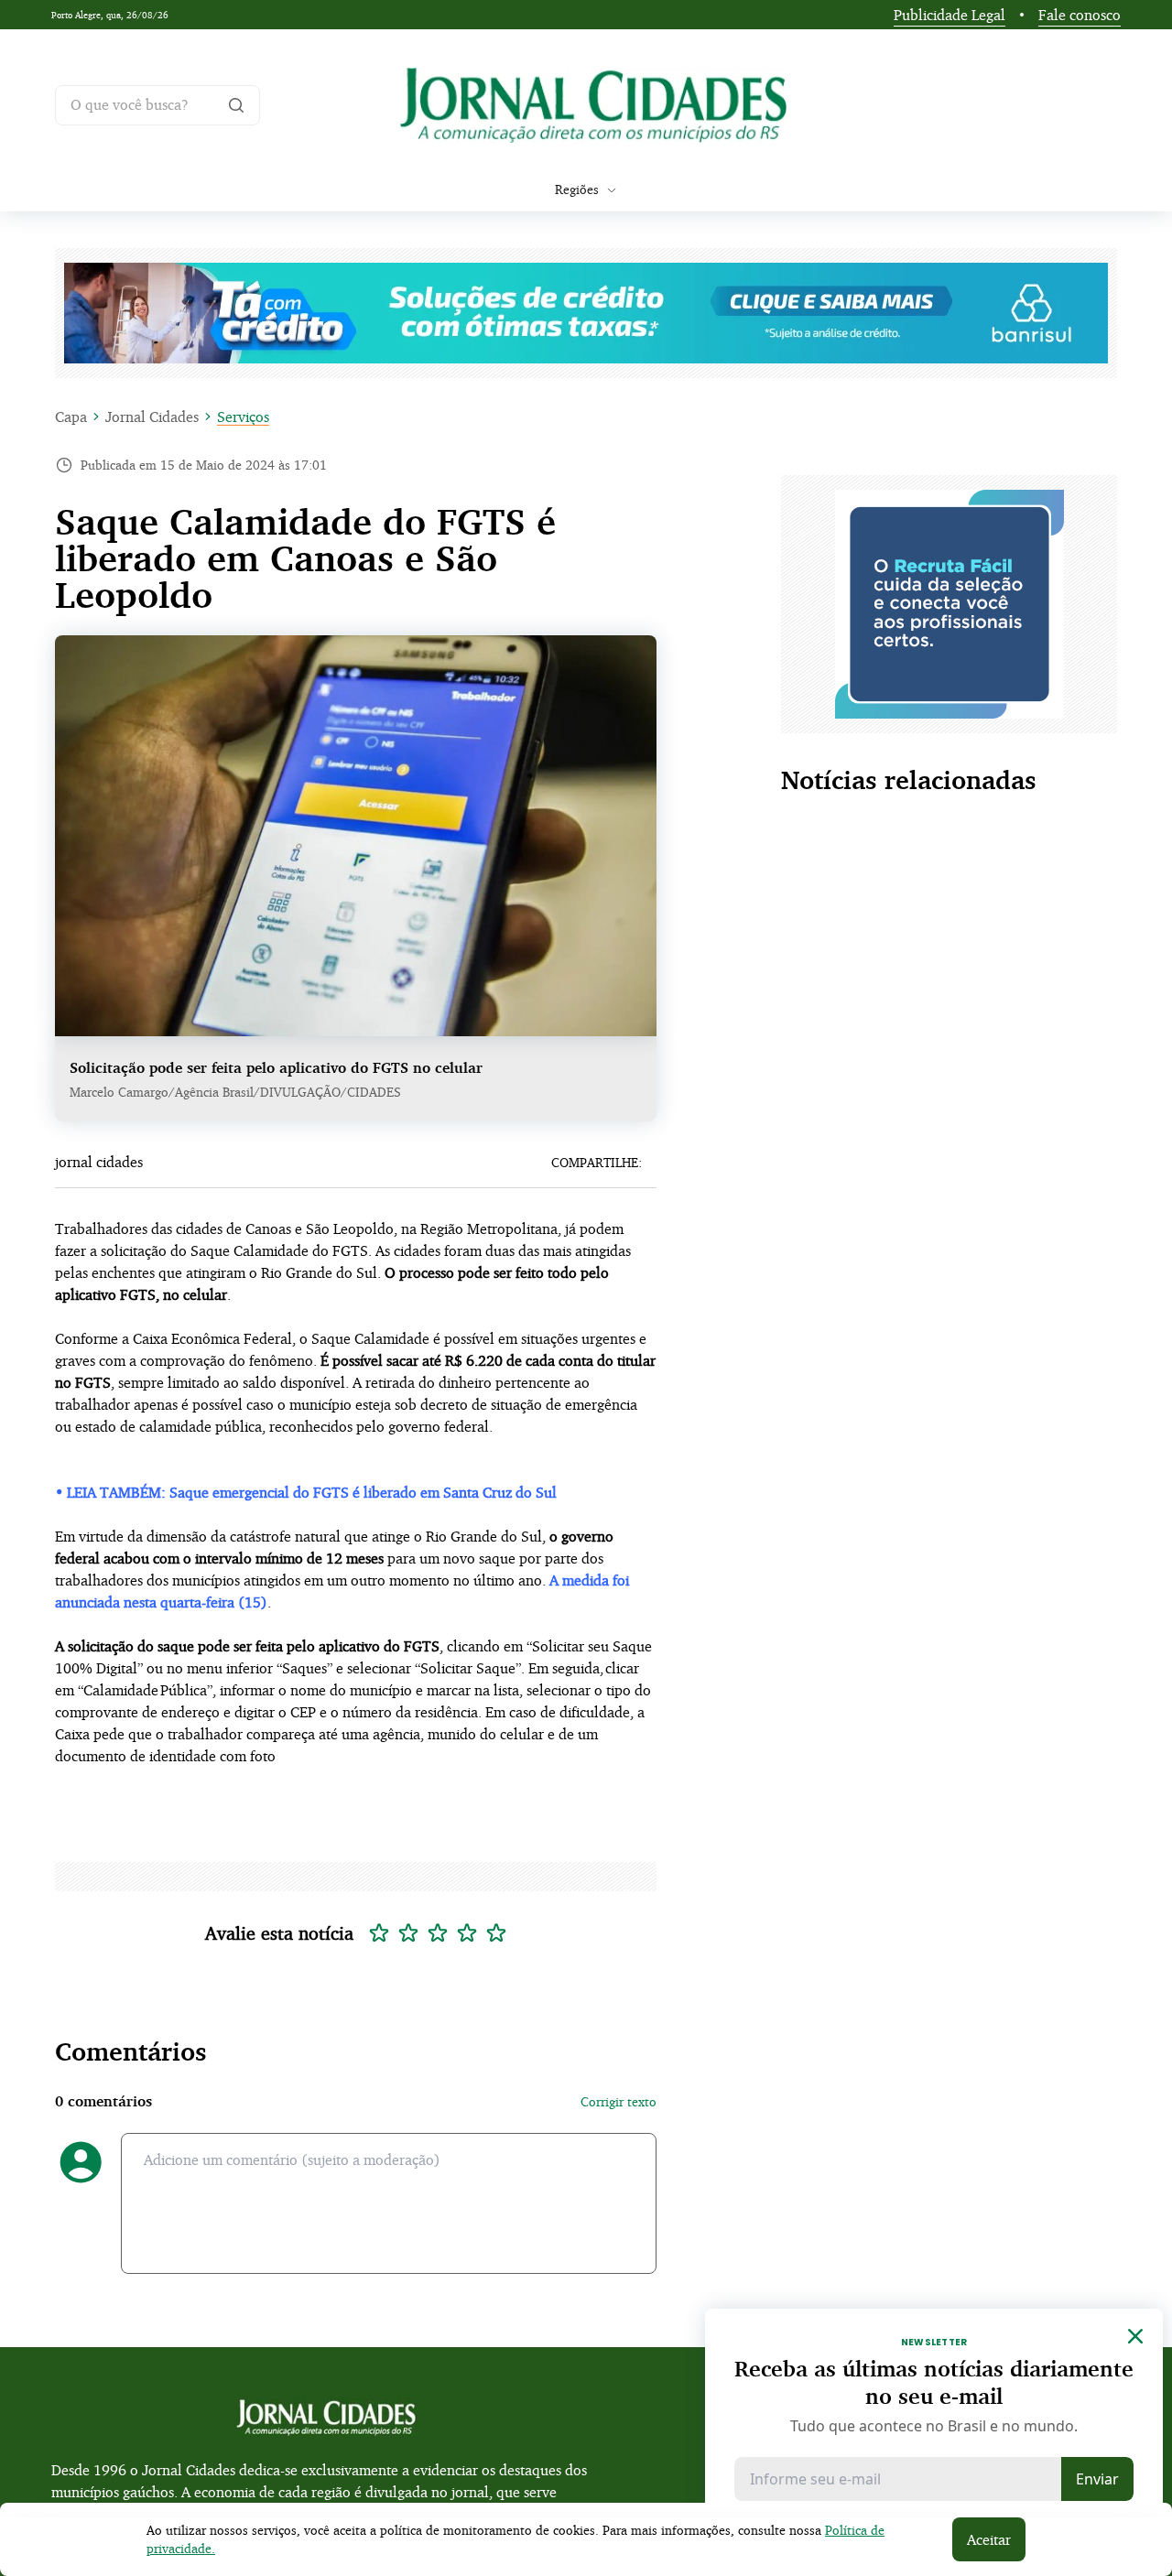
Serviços (243, 417)
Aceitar (989, 2539)
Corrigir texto (619, 2101)
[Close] (1135, 2336)
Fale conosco (1080, 15)
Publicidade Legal (950, 15)
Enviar (1097, 2479)
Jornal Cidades (152, 417)
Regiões (577, 189)
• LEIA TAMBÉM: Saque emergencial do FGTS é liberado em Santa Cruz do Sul (306, 1492)
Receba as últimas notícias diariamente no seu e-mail (934, 2382)
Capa (71, 417)
